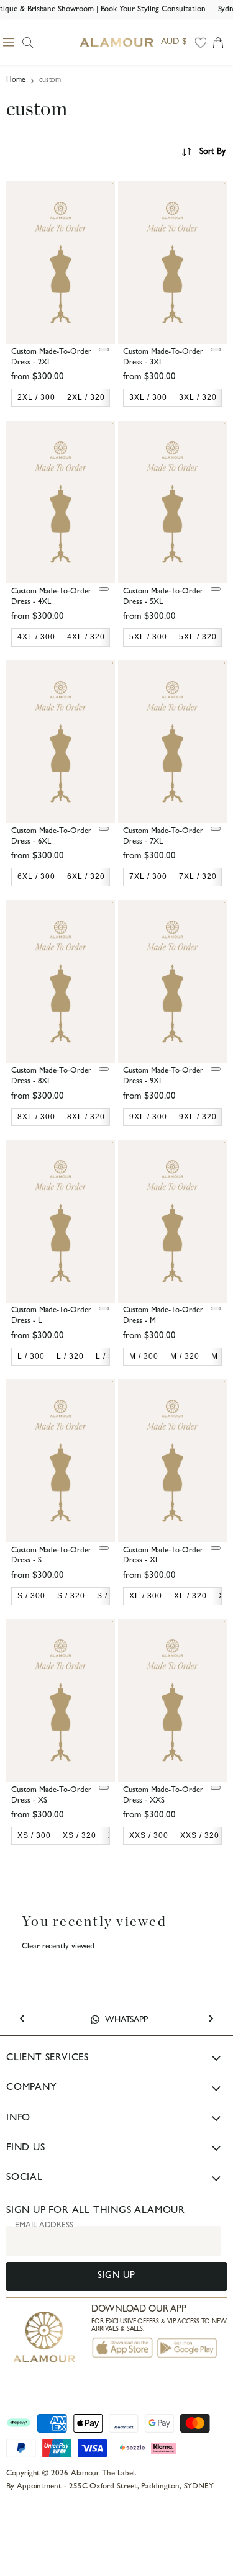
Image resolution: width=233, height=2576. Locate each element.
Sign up (116, 2277)
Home (16, 81)
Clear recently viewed (58, 1947)
